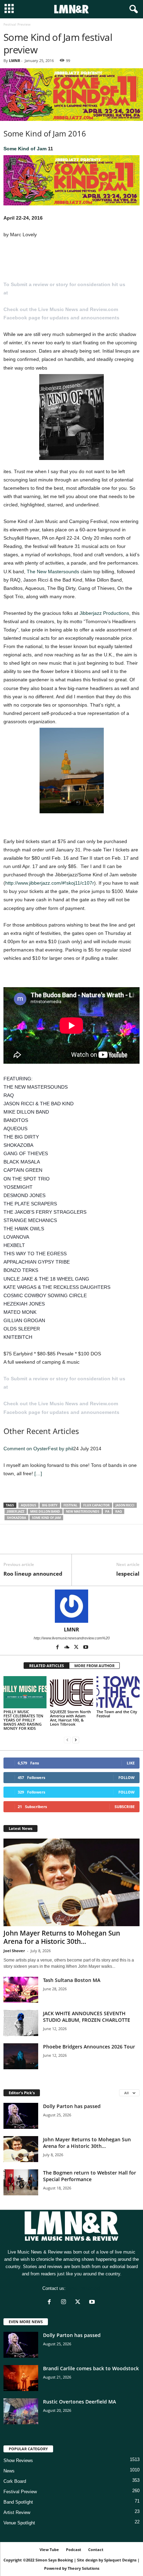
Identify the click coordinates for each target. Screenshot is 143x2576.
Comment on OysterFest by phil (38, 1449)
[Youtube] (86, 1648)
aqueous (28, 1505)
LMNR (15, 60)
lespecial (128, 1574)
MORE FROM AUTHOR (94, 1666)
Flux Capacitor (96, 1505)
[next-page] (76, 1740)
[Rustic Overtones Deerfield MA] (21, 2411)
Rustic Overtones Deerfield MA (79, 2402)
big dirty (50, 1505)
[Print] (74, 1543)
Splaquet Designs (120, 2560)
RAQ (119, 1511)
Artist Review (17, 2512)
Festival (70, 1505)
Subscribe (125, 1807)
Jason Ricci (125, 1505)
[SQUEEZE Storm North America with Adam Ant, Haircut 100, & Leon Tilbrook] (71, 1692)
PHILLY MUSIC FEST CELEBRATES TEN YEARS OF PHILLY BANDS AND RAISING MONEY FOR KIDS (23, 1720)
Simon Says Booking (54, 2560)
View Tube (49, 2550)
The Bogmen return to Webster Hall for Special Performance (90, 2176)
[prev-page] (67, 1740)
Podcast (74, 2550)
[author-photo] (71, 1606)
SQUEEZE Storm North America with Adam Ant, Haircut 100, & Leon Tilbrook (70, 1718)
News (9, 2471)
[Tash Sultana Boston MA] (21, 1990)
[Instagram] (65, 2303)
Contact (96, 2550)
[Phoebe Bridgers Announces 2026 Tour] (21, 2056)
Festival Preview (20, 2492)
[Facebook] (10, 1543)
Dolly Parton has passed (72, 2106)
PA (107, 1511)
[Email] (58, 1543)
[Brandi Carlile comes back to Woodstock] (21, 2378)
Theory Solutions (83, 2568)
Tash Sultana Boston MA (72, 1980)
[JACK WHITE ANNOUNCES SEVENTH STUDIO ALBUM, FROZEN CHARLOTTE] (21, 2023)
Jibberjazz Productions (104, 613)
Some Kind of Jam (25, 149)
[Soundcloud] (68, 1648)
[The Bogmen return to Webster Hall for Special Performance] (21, 2182)
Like (131, 1763)
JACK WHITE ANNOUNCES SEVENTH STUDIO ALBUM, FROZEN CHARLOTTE (87, 2017)
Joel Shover (14, 1951)
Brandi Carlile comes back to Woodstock (91, 2368)
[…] (38, 1473)
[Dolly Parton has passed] (21, 2116)
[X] (26, 1543)
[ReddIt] (42, 1543)
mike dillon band (45, 1511)
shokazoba (16, 1518)
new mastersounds (83, 1511)
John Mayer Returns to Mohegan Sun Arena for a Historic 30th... (62, 1937)
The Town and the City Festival (117, 1714)
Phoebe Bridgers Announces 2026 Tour (89, 2047)
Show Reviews (18, 2460)
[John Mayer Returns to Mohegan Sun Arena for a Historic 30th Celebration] (71, 1882)
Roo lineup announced (33, 1574)
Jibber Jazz (16, 1511)
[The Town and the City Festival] (118, 1692)
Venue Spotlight (19, 2523)
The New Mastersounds (53, 572)
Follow (127, 1777)
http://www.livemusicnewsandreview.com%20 (72, 1638)
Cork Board (15, 2481)
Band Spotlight (18, 2502)
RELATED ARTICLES (47, 1666)
